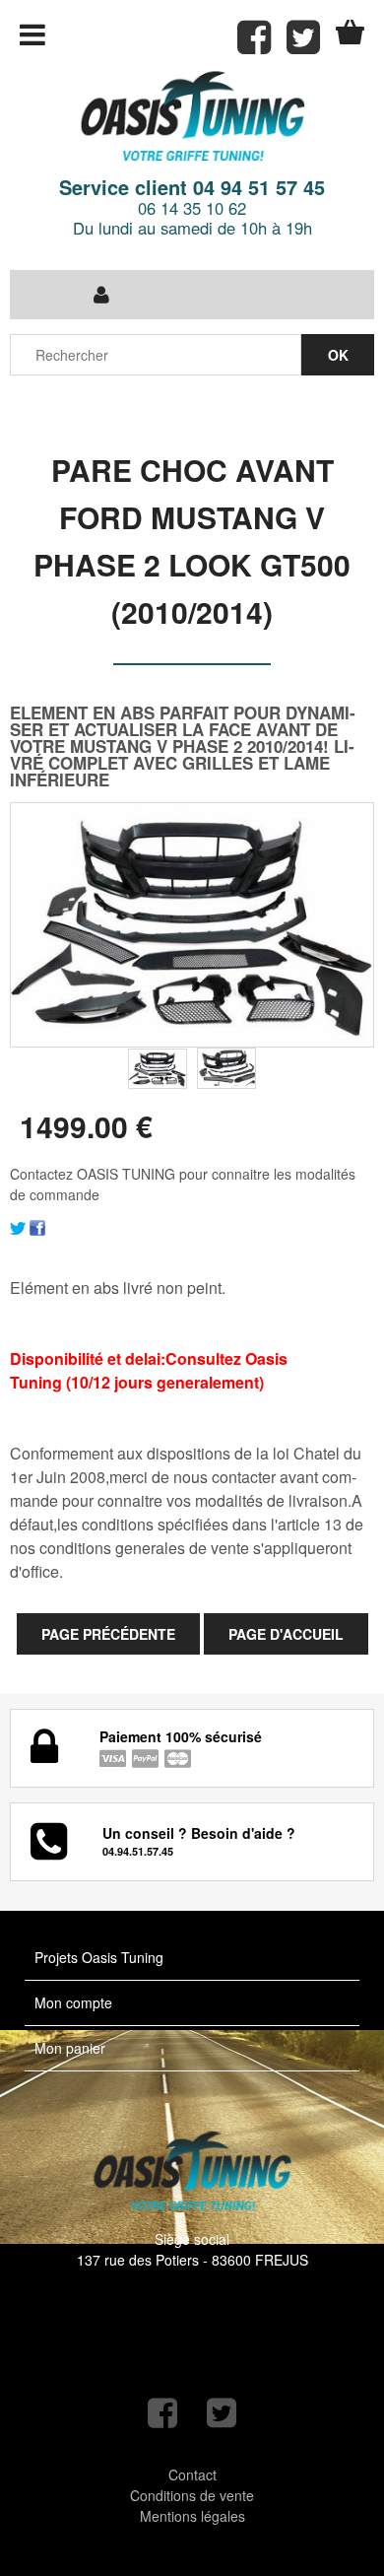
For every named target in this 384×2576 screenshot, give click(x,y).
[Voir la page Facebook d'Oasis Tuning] (162, 2413)
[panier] (350, 32)
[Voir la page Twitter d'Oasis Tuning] (222, 2413)
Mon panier (70, 2048)
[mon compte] (101, 295)
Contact (192, 2474)
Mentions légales (192, 2516)
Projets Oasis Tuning (99, 1957)
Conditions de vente (192, 2495)
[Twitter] (18, 1226)
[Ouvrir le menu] (32, 34)
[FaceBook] (37, 1226)
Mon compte (73, 2002)
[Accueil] (192, 118)
